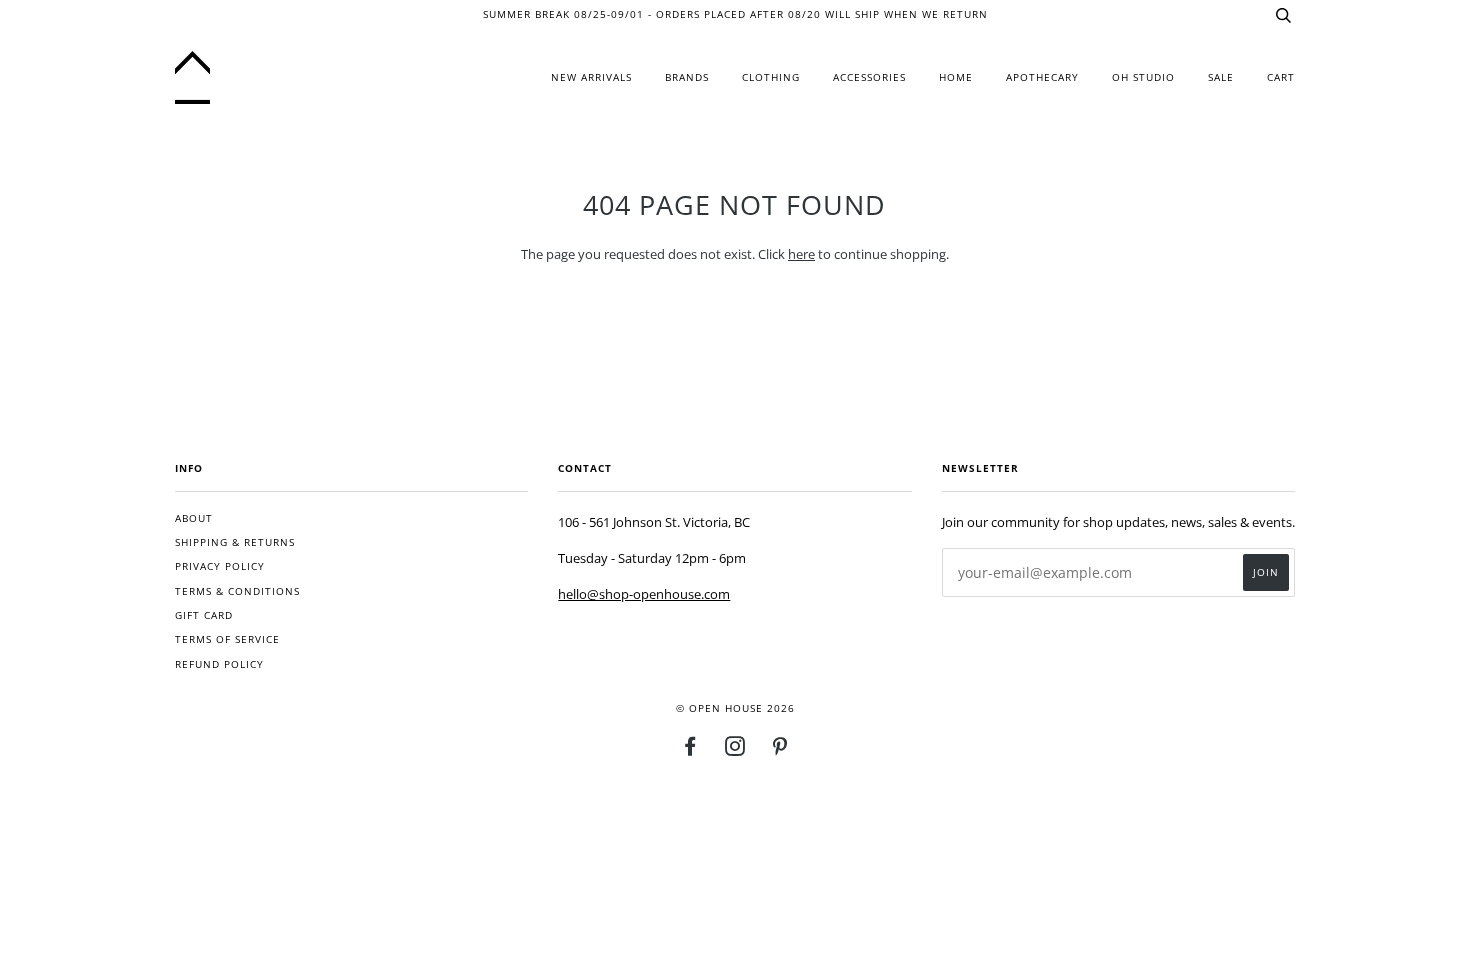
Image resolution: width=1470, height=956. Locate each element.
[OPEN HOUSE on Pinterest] (780, 750)
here (801, 254)
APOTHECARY (1042, 77)
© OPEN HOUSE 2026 (735, 708)
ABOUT (194, 518)
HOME (956, 77)
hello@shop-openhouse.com (644, 594)
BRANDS (687, 77)
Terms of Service (227, 639)
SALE (1221, 77)
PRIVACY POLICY (220, 566)
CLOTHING (771, 77)
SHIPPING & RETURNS (235, 542)
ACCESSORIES (869, 77)
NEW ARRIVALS (591, 77)
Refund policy (219, 664)
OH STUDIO (1143, 77)
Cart (1281, 77)
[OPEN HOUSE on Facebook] (690, 750)
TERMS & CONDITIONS (237, 591)
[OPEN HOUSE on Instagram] (735, 750)
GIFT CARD (204, 615)
